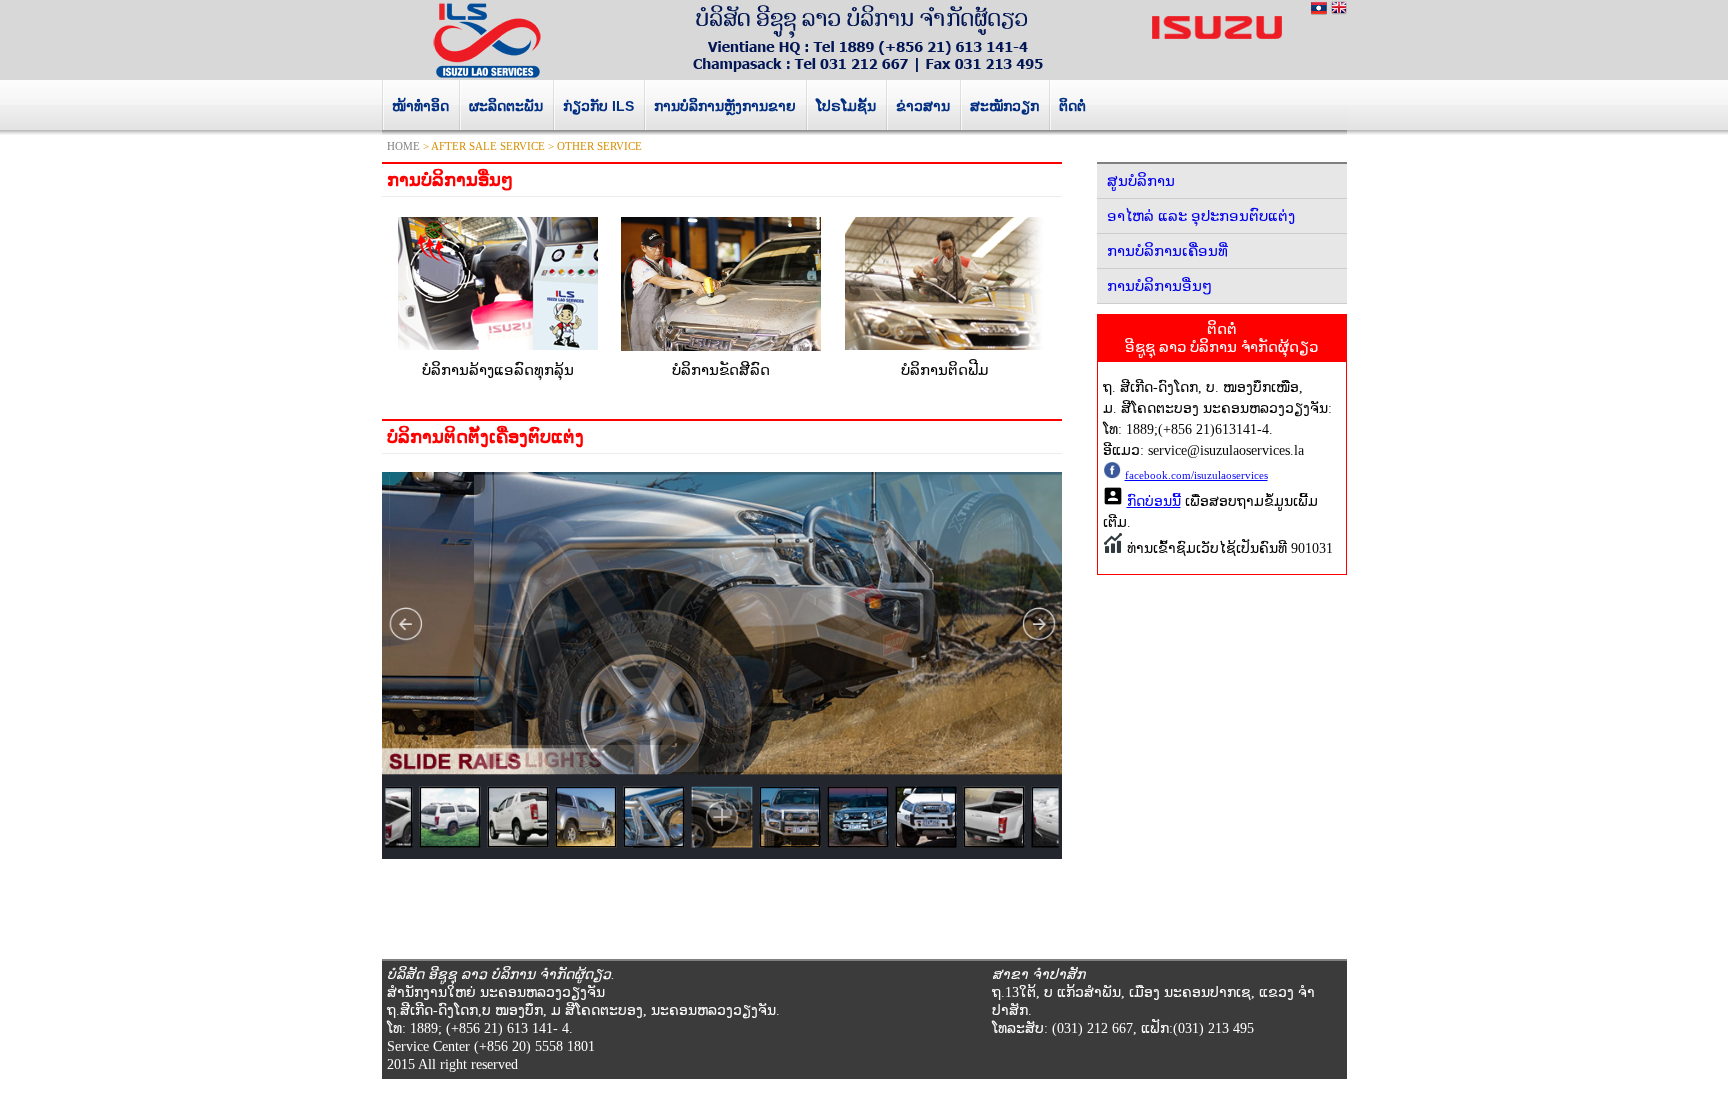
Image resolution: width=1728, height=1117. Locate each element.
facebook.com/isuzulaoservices (1196, 475)
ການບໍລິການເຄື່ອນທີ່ (1167, 251)
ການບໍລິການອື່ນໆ (1159, 286)
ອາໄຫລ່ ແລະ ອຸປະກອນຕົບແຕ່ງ (1201, 216)
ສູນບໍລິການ (1141, 181)
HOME (403, 146)
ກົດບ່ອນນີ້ (1154, 501)
